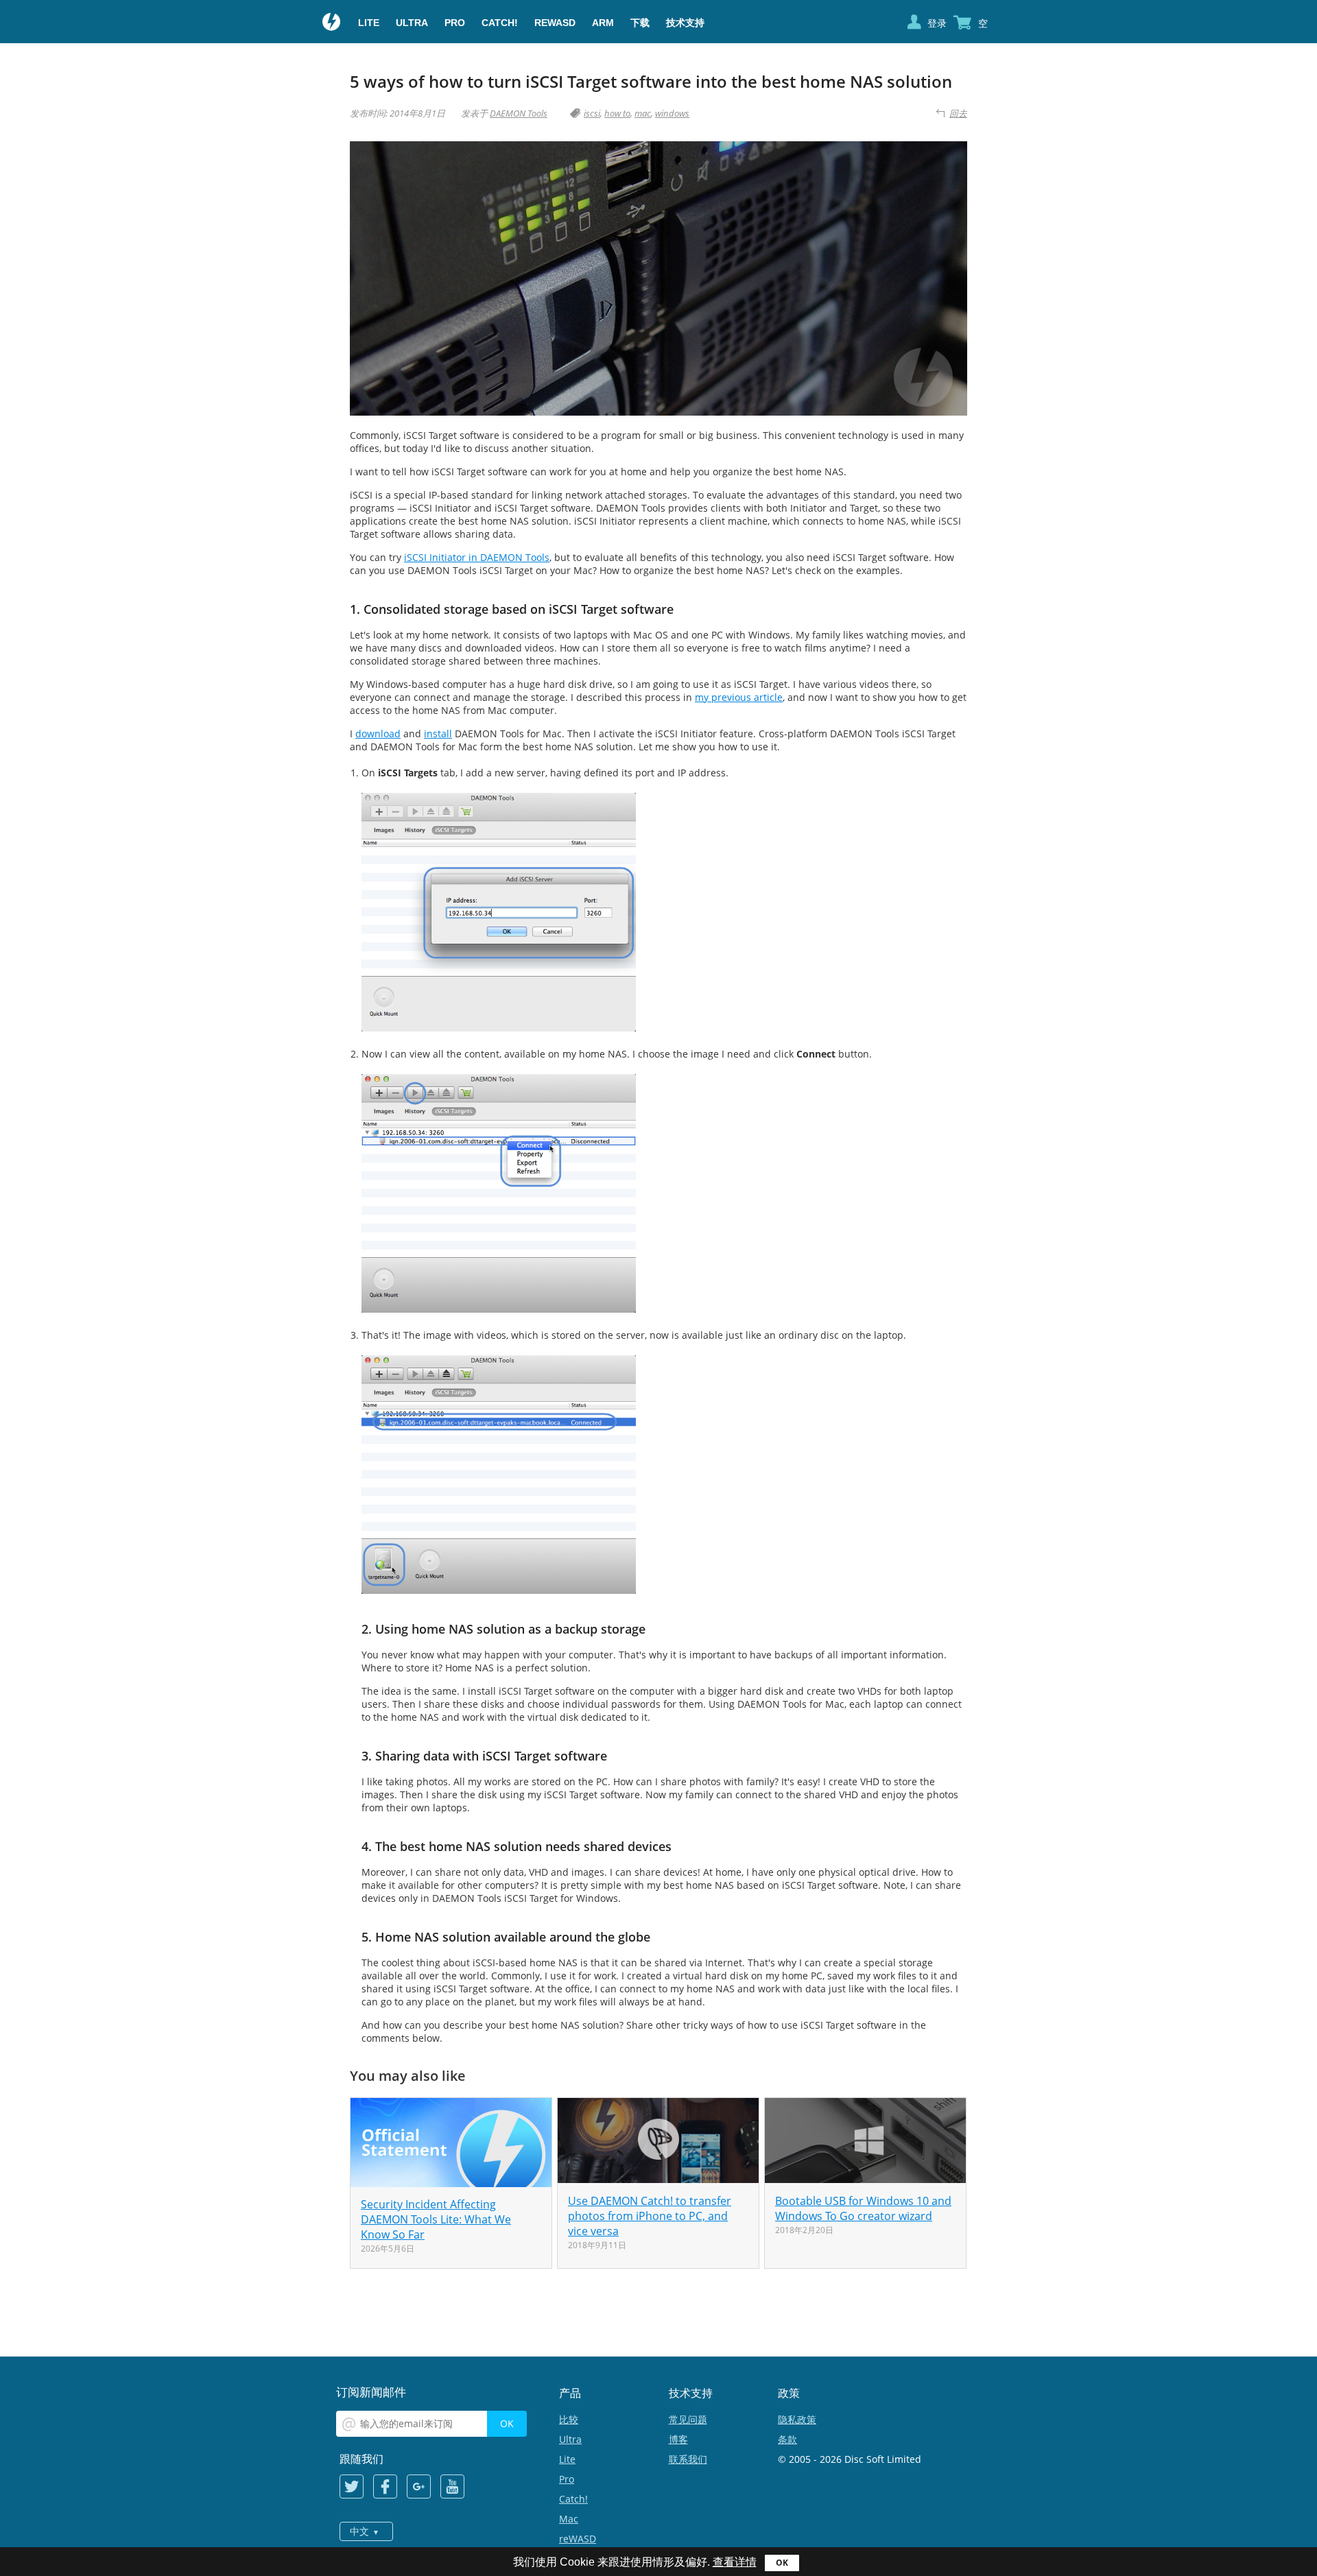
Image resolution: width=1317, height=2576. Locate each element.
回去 (958, 113)
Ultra (412, 23)
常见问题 (688, 2419)
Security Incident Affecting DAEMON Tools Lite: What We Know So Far (436, 2219)
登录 (937, 23)
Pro (455, 23)
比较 (569, 2419)
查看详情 (735, 2562)
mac (643, 113)
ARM (603, 23)
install (438, 734)
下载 (640, 23)
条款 (787, 2439)
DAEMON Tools (519, 113)
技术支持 (685, 23)
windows (672, 113)
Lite (369, 23)
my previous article (739, 697)
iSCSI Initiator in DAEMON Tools (477, 557)
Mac (569, 2519)
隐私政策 (797, 2419)
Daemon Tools (332, 23)
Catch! (500, 23)
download (378, 734)
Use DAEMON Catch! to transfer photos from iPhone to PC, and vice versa (650, 2216)
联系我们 (688, 2459)
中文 (359, 2531)
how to (617, 113)
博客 (678, 2439)
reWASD (555, 23)
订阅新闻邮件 (371, 2392)
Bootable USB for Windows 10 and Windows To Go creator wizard (863, 2208)
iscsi (592, 113)
